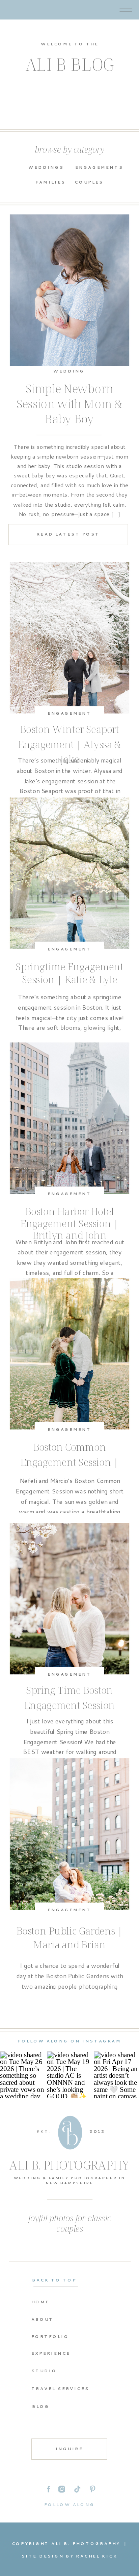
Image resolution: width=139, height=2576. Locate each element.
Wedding (69, 371)
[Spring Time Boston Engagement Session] (70, 1598)
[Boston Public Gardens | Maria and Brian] (70, 1834)
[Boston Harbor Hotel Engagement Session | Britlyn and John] (70, 1118)
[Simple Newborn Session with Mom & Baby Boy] (70, 290)
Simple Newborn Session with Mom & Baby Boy (69, 404)
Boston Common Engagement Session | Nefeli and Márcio (69, 1461)
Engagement (69, 713)
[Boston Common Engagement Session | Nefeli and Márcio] (70, 1354)
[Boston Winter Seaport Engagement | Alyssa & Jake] (70, 638)
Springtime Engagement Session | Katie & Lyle (69, 973)
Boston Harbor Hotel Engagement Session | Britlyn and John (69, 1223)
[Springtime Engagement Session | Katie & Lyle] (70, 873)
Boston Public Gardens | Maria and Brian (69, 1938)
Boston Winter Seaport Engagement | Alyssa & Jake (69, 744)
